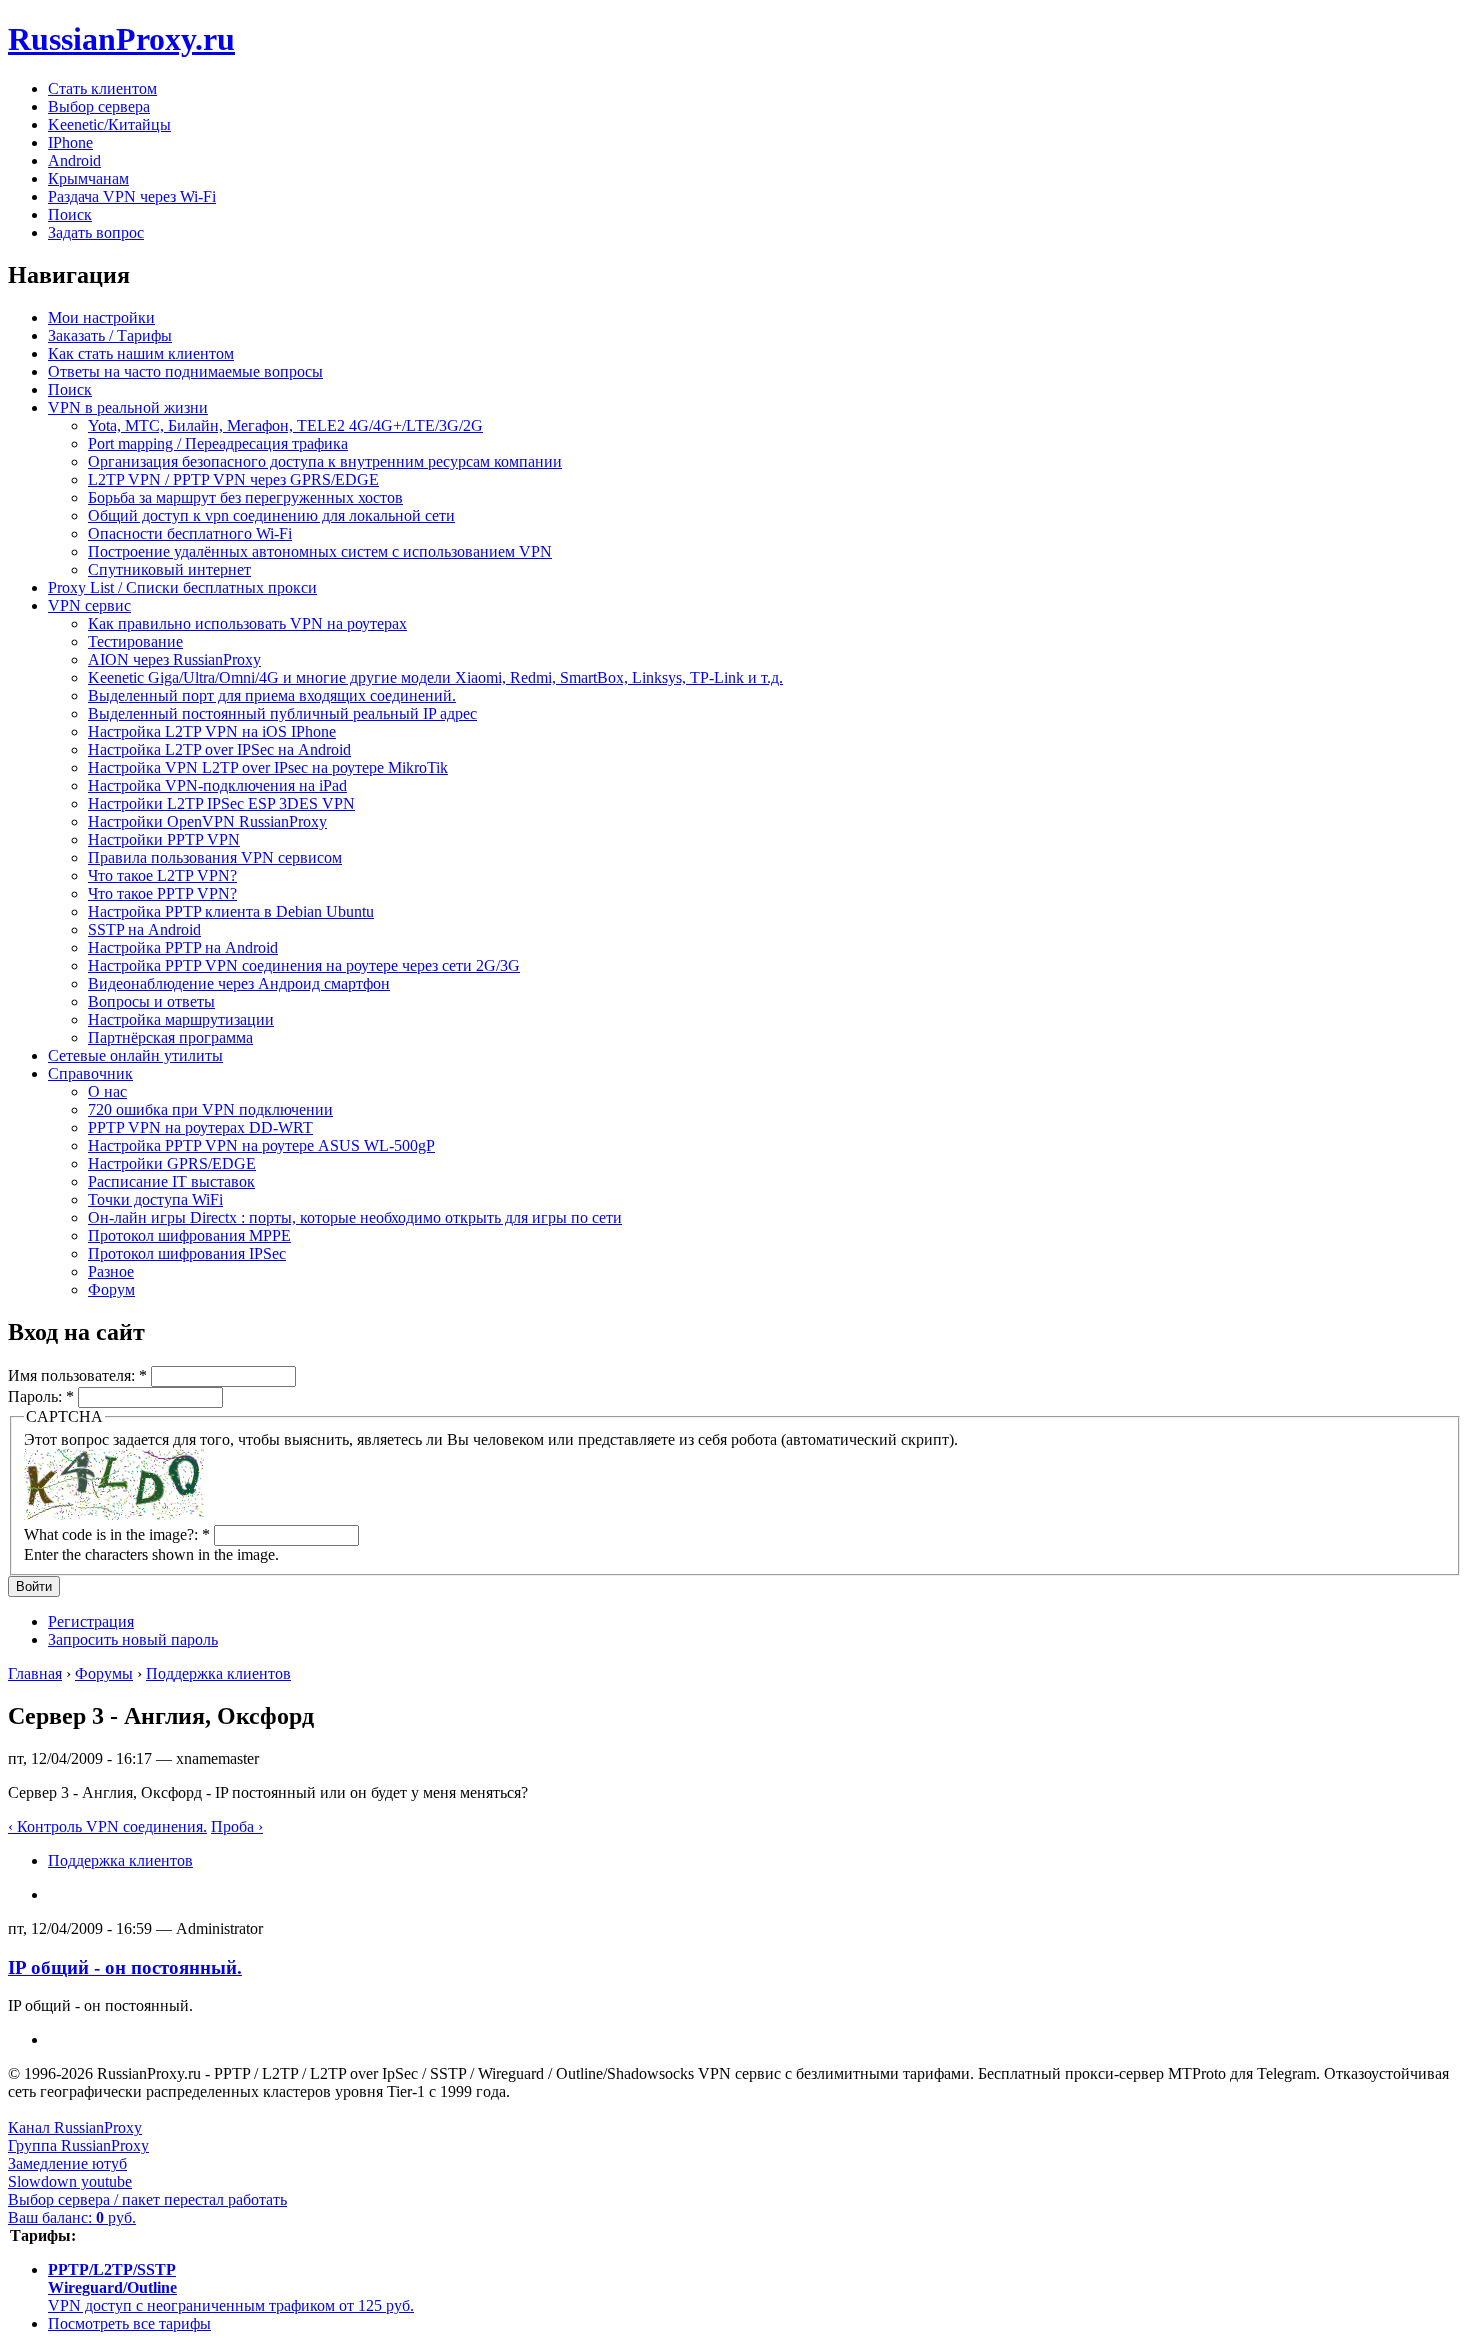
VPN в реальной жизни (128, 407)
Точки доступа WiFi (155, 1199)
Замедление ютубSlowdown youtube (70, 2172)
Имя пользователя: (77, 1375)
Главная (35, 1673)
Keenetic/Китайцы (109, 124)
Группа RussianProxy (78, 2145)
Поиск (70, 214)
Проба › (237, 1826)
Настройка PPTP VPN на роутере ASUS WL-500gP (261, 1145)
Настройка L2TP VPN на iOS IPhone (212, 731)
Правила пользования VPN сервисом (215, 857)
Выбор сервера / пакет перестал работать (147, 2199)
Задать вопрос (96, 232)
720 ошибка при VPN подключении (210, 1109)
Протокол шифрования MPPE (189, 1235)
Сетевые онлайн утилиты (135, 1055)
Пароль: (41, 1396)
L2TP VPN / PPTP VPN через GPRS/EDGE (233, 479)
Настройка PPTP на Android (183, 947)
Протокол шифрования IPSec (187, 1253)
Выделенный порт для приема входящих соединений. (272, 695)
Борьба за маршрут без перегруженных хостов (245, 497)
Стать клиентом (102, 88)
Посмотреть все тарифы (129, 2323)
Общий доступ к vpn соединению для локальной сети (271, 515)
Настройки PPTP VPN (164, 839)
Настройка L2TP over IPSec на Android (219, 749)
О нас (107, 1091)
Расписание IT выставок (171, 1181)
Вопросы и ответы (151, 1001)
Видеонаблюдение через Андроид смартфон (239, 983)
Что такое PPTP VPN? (162, 893)
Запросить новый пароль (133, 1639)
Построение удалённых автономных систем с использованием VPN (320, 551)
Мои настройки (101, 317)
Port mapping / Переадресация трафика (218, 443)
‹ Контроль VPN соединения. (107, 1826)
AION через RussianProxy (174, 659)
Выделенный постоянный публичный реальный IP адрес (282, 713)
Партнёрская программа (170, 1037)
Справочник (90, 1073)
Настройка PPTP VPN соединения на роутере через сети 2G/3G (304, 965)
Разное (111, 1271)
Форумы (104, 1673)
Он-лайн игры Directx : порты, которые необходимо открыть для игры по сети (355, 1217)
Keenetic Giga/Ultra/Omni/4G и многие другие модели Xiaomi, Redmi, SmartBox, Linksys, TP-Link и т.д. (435, 677)
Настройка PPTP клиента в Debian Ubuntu (231, 911)
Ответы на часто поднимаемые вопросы (185, 371)
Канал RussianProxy (75, 2127)
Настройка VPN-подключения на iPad (217, 785)
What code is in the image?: (117, 1534)
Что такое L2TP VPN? (162, 875)
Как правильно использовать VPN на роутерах (247, 623)
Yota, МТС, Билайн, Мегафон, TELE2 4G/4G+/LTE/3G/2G (285, 425)
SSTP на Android (144, 929)
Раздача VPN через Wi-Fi (132, 196)
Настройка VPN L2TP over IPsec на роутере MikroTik (268, 767)
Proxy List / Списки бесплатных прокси (182, 587)
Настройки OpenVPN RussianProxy (207, 821)
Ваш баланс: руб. (72, 2217)
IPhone (70, 142)
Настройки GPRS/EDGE (172, 1163)
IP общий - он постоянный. (125, 1967)
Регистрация (91, 1621)
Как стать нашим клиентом (141, 353)
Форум (111, 1289)
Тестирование (135, 641)
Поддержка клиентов (218, 1673)
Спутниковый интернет (169, 569)
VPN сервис (89, 605)
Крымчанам (88, 178)
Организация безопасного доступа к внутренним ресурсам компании (325, 461)
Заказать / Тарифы (110, 335)
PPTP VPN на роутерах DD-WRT (200, 1127)
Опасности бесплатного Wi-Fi (190, 533)
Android (74, 160)
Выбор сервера (99, 106)
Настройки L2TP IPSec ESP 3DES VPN (221, 803)
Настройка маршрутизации (181, 1019)
